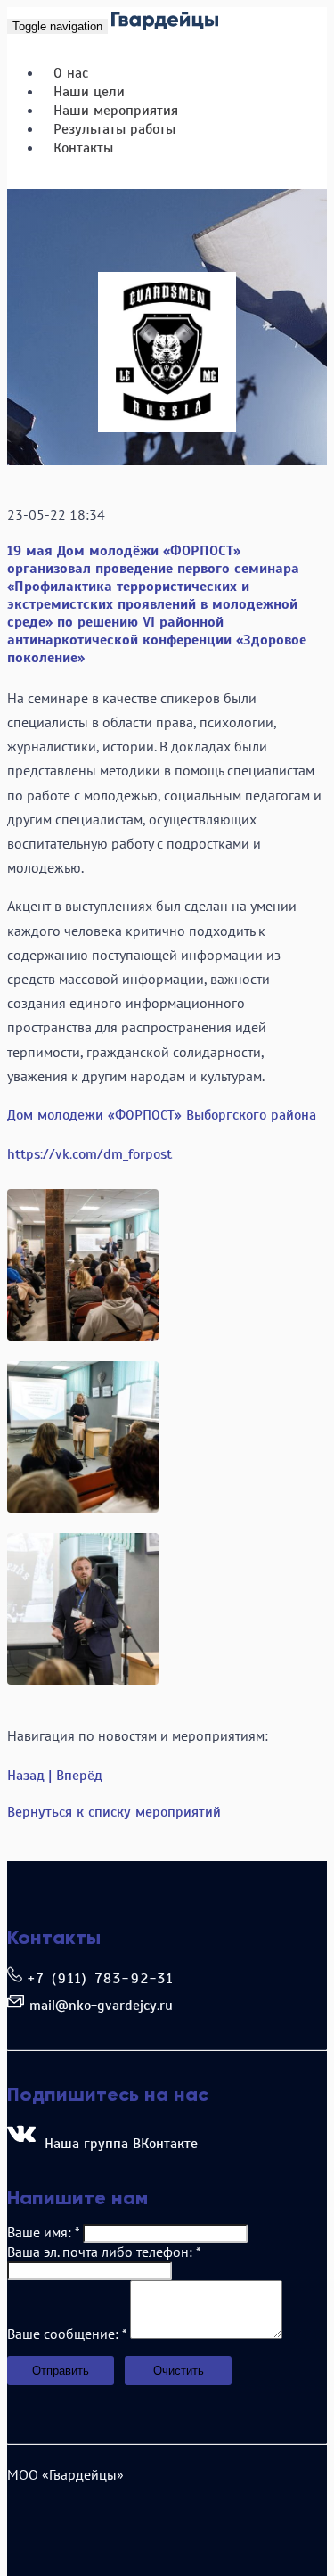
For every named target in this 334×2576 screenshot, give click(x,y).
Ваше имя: (43, 2232)
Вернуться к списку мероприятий (114, 1812)
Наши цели (89, 92)
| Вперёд (75, 1776)
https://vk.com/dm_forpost (90, 1154)
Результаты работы (114, 129)
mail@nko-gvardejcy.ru (101, 2006)
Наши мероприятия (116, 111)
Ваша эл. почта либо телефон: (104, 2252)
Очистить (179, 2371)
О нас (71, 73)
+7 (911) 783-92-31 (101, 1979)
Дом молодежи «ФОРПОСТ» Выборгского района (162, 1115)
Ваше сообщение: (67, 2334)
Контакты (83, 148)
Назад (26, 1776)
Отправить (61, 2371)
